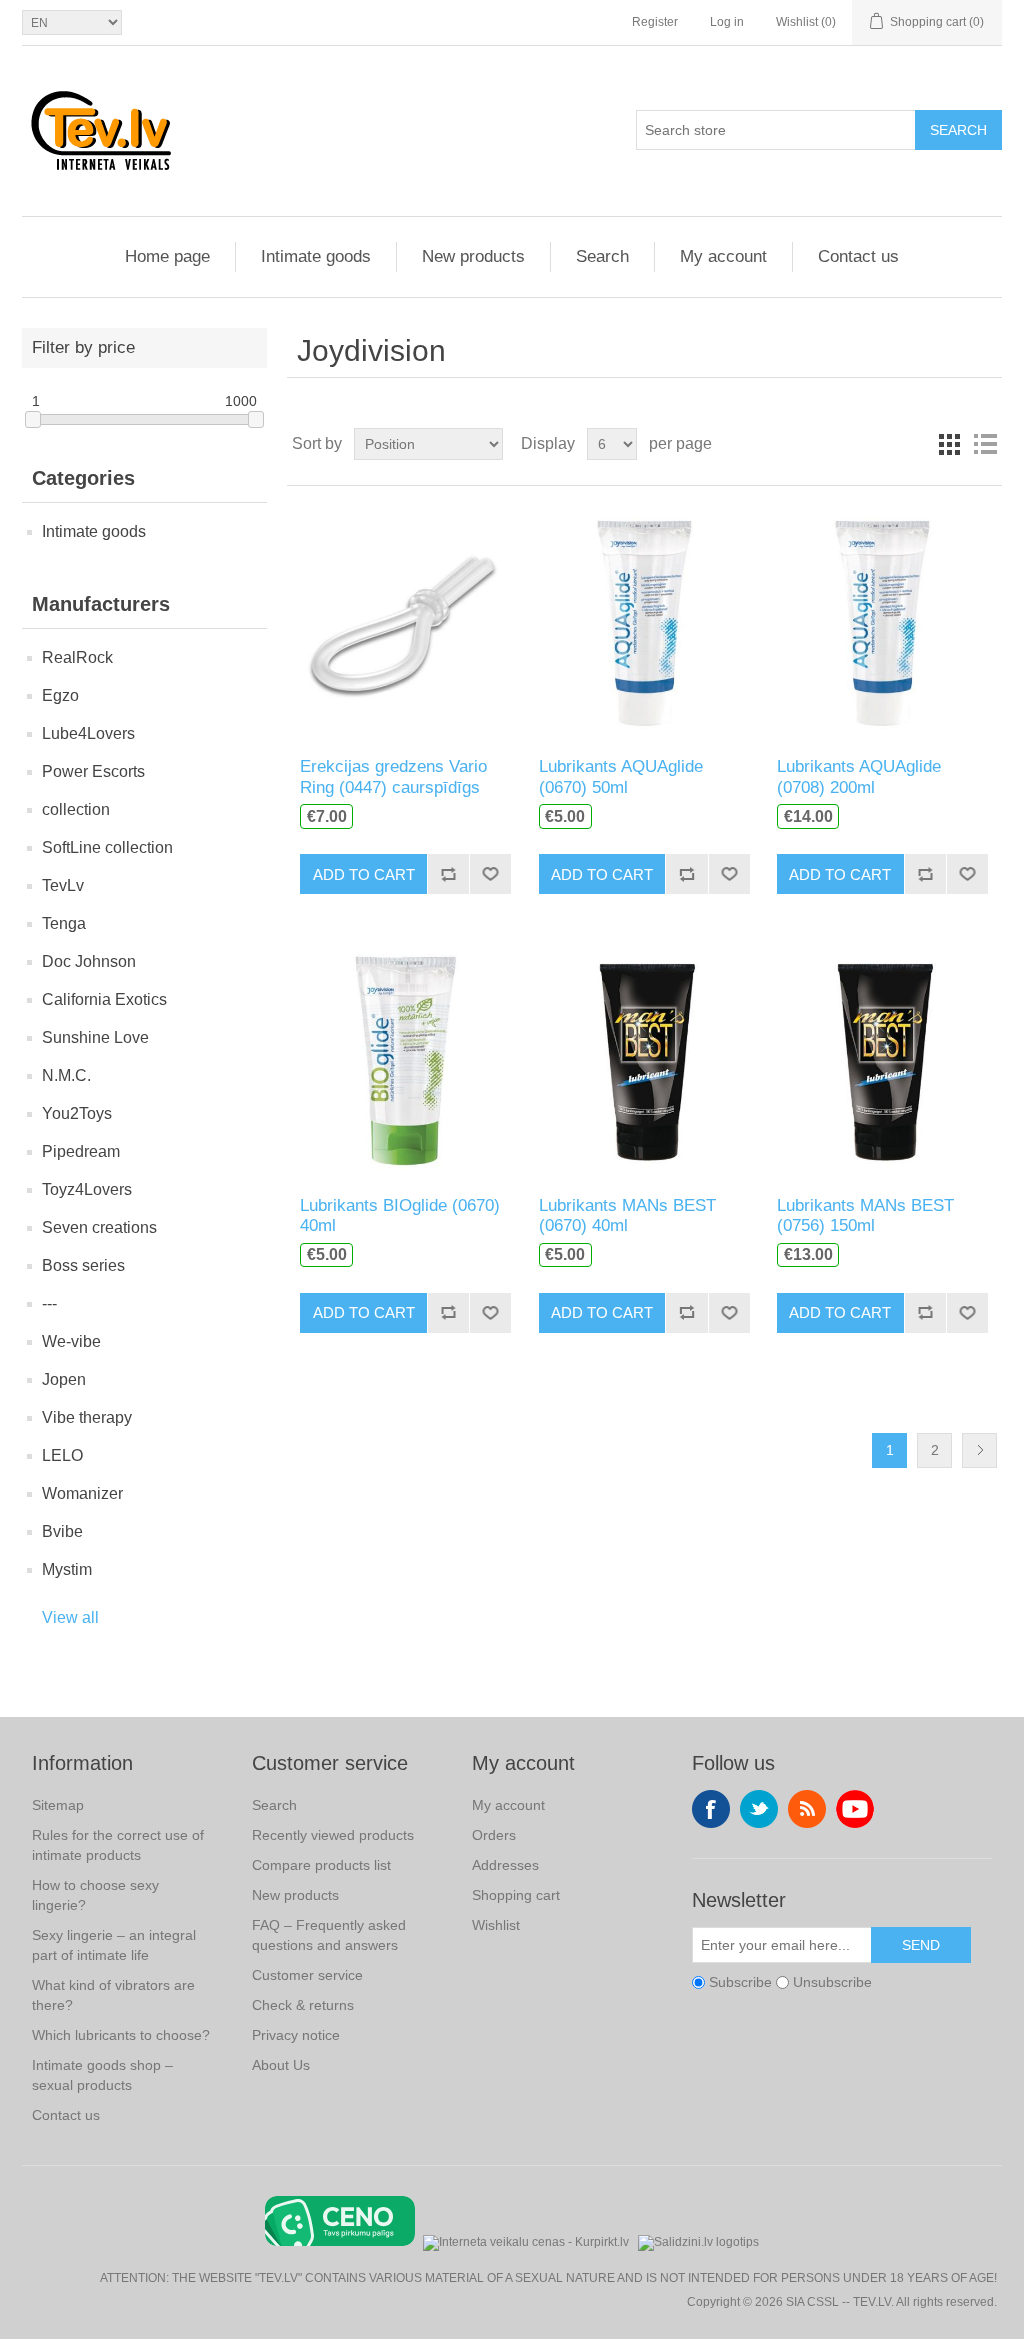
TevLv (63, 885)
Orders (494, 1835)
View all (70, 1617)
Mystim (67, 1569)
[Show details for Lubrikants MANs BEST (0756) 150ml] (882, 1059)
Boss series (83, 1265)
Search (958, 130)
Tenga (64, 923)
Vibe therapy (87, 1417)
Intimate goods (316, 256)
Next (979, 1450)
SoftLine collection (107, 847)
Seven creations (99, 1227)
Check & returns (303, 2005)
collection (76, 809)
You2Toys (77, 1113)
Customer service (307, 1975)
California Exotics (104, 999)
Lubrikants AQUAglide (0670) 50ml (621, 776)
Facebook (711, 1809)
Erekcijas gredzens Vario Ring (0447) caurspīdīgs (393, 776)
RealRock (77, 657)
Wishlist (496, 1925)
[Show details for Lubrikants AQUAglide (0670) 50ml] (644, 621)
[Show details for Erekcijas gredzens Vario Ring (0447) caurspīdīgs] (405, 621)
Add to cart (364, 874)
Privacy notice (296, 2035)
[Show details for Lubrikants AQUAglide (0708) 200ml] (882, 621)
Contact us (858, 256)
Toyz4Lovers (87, 1189)
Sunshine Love (95, 1037)
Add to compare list (448, 874)
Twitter (759, 1809)
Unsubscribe (832, 1982)
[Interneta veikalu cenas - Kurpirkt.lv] (526, 2240)
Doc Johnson (89, 961)
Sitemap (58, 1805)
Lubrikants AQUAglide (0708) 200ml (859, 776)
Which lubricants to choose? (121, 2035)
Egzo (60, 695)
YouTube (855, 1809)
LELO (62, 1455)
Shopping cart (516, 1895)
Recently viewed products (333, 1835)
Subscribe (740, 1982)
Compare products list (321, 1865)
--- (49, 1303)
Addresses (505, 1865)
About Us (281, 2065)
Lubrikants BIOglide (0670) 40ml (400, 1215)
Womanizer (82, 1493)
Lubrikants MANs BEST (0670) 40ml (627, 1215)
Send (921, 1945)
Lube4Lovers (88, 733)
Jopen (64, 1379)
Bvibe (62, 1531)
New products (473, 256)
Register (655, 22)
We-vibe (71, 1341)
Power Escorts (93, 771)
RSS (807, 1809)
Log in (727, 22)
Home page (167, 256)
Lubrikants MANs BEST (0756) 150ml (865, 1215)
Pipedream (81, 1151)
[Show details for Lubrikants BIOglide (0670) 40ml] (405, 1059)
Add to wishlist (490, 874)
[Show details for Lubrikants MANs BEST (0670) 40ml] (644, 1059)
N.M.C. (66, 1075)
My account (723, 256)
